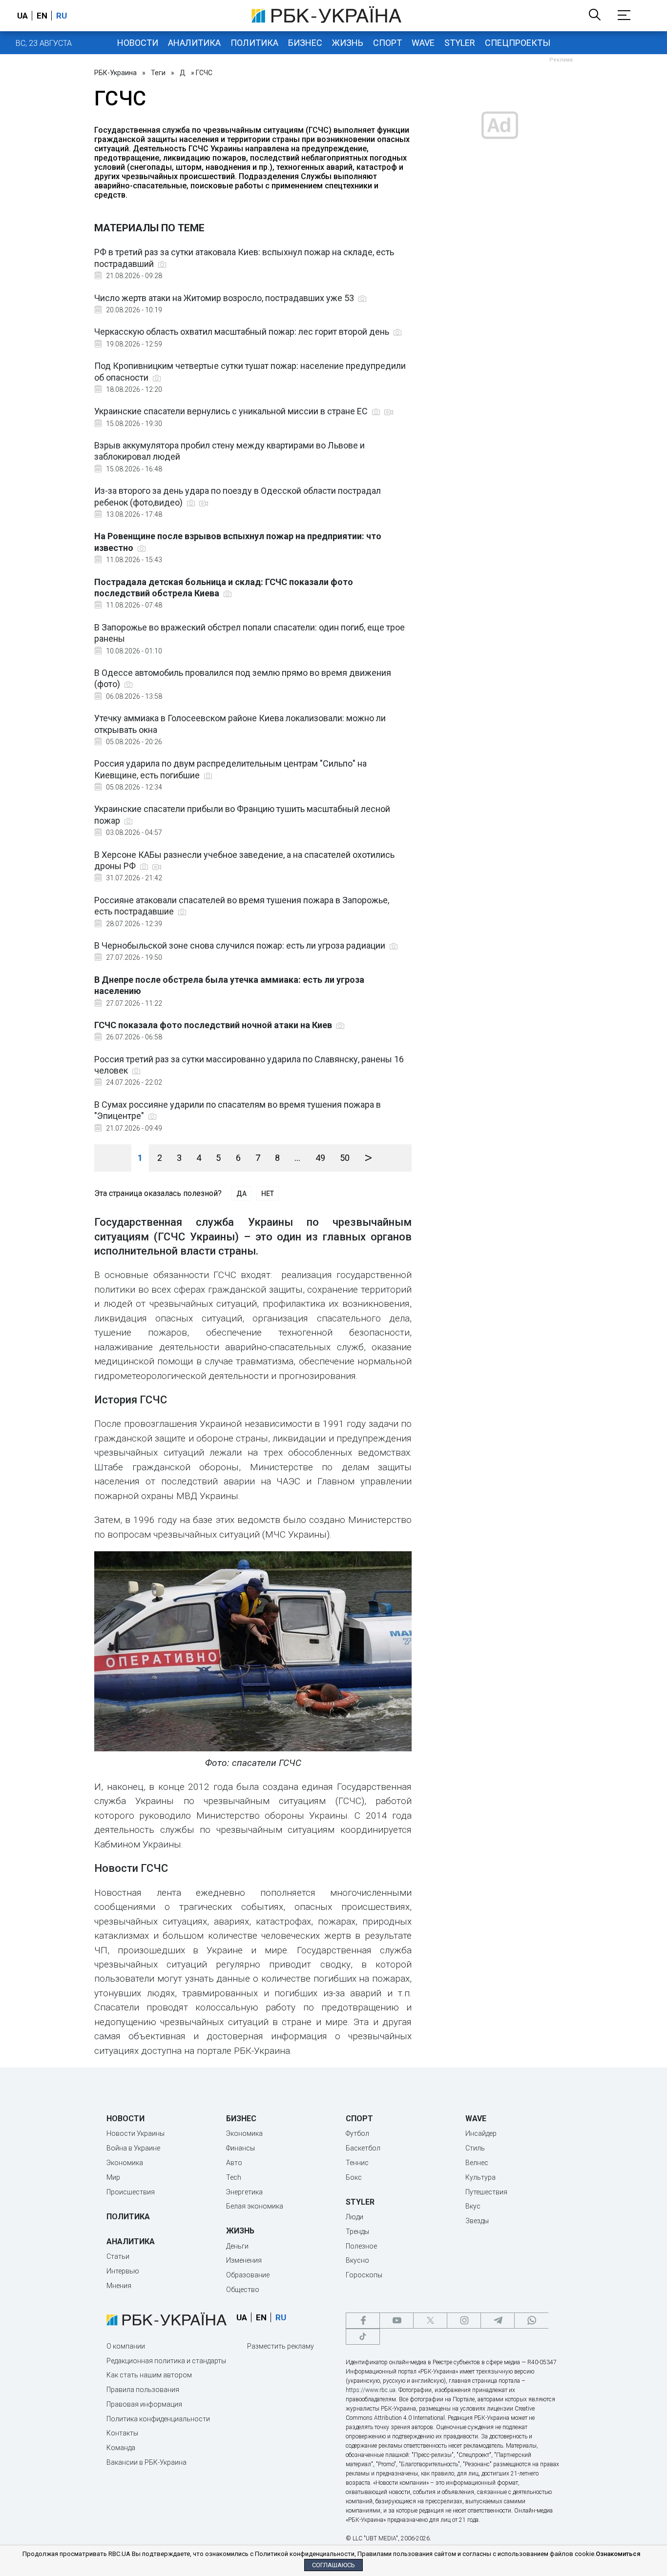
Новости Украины (135, 2133)
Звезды (477, 2221)
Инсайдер (481, 2133)
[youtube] (396, 2321)
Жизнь (348, 43)
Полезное (361, 2246)
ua (22, 16)
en (42, 16)
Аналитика (194, 43)
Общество (243, 2290)
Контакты (122, 2433)
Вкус (473, 2206)
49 (320, 1158)
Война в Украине (133, 2148)
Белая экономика (255, 2206)
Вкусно (357, 2260)
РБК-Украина (115, 73)
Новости (138, 43)
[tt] (363, 2337)
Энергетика (244, 2192)
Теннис (357, 2163)
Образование (248, 2275)
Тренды (357, 2231)
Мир (113, 2177)
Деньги (237, 2246)
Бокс (354, 2177)
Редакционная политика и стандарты (166, 2361)
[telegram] (498, 2321)
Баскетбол (363, 2148)
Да (241, 1194)
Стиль (475, 2148)
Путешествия (486, 2192)
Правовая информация (144, 2404)
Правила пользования (143, 2390)
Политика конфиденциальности (158, 2419)
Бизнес (305, 43)
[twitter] (430, 2321)
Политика (254, 43)
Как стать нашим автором (149, 2375)
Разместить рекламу (281, 2346)
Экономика (125, 2163)
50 (345, 1158)
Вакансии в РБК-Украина (146, 2462)
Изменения (244, 2260)
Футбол (357, 2133)
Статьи (118, 2256)
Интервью (123, 2271)
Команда (121, 2448)
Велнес (477, 2163)
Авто (234, 2163)
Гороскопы (364, 2275)
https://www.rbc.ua (371, 2390)
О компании (126, 2346)
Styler (460, 43)
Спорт (387, 43)
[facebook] (363, 2321)
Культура (480, 2177)
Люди (354, 2217)
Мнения (119, 2286)
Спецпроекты (518, 43)
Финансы (240, 2148)
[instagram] (464, 2321)
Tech (234, 2177)
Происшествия (131, 2192)
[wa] (531, 2321)
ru (62, 16)
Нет (268, 1194)
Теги (158, 73)
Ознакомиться (618, 2554)
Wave (423, 43)
